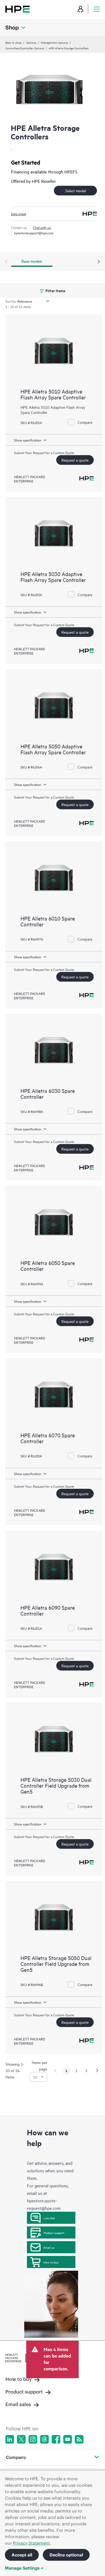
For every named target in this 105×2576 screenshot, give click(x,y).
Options (31, 42)
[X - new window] (21, 2439)
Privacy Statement (31, 2543)
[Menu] (97, 9)
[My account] (80, 9)
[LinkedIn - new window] (10, 2439)
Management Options (55, 42)
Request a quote (75, 460)
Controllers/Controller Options (25, 48)
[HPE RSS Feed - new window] (79, 2439)
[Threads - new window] (44, 2439)
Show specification (28, 440)
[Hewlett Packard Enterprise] (17, 9)
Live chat (49, 2218)
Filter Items (55, 290)
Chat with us (42, 227)
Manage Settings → (24, 2568)
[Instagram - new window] (33, 2439)
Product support (54, 2233)
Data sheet (19, 214)
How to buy (51, 2262)
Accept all (22, 2555)
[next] (97, 2070)
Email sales (18, 2404)
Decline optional (66, 2555)
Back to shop (13, 42)
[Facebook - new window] (56, 2439)
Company (16, 2457)
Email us (49, 2247)
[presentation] (99, 262)
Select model (76, 190)
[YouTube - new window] (68, 2439)
